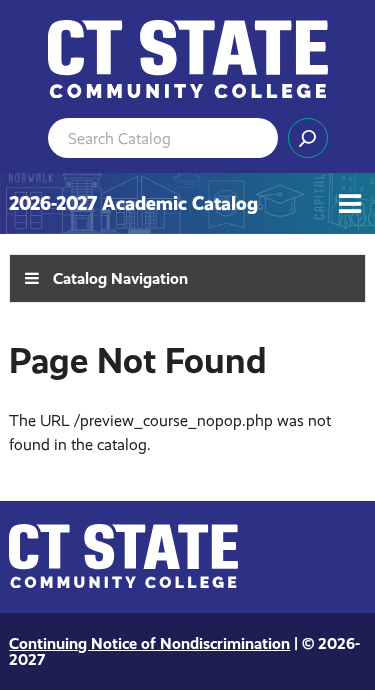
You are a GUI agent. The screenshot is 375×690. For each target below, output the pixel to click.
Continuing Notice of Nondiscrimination (149, 643)
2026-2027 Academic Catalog (133, 203)
